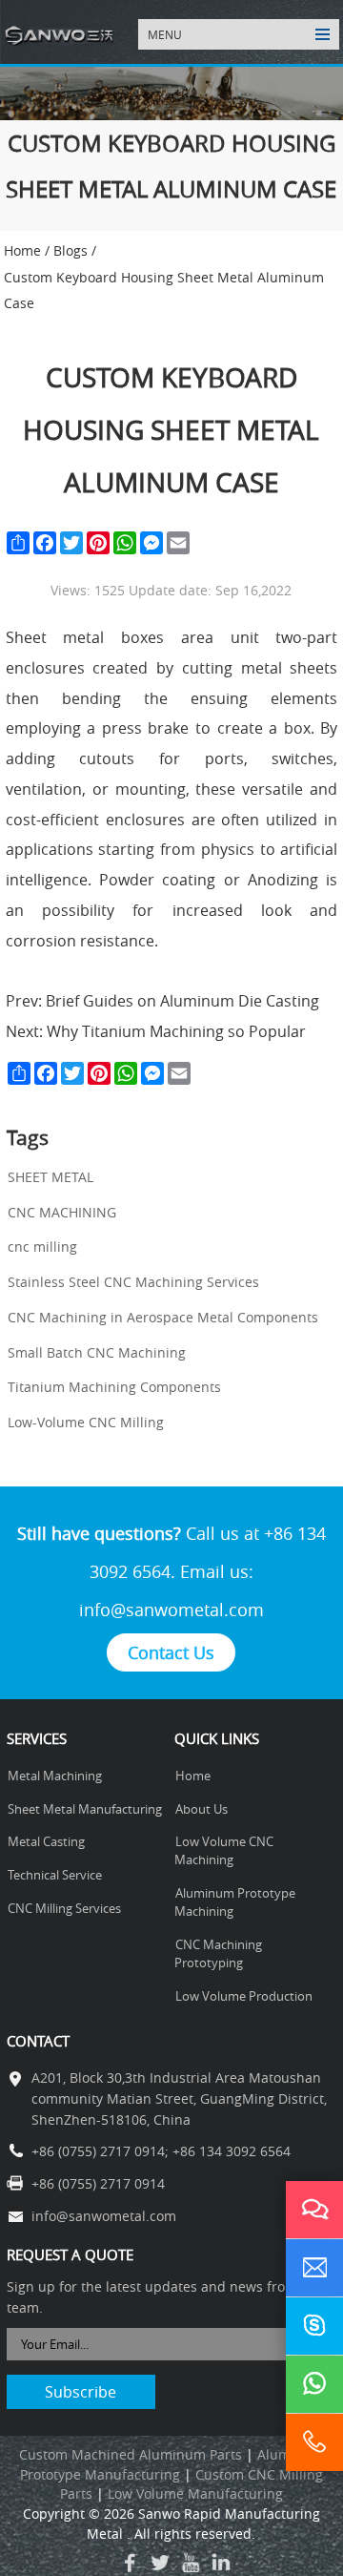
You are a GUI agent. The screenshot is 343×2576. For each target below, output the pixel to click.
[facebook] (130, 2563)
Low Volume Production (244, 1996)
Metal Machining (55, 1776)
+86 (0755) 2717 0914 (98, 2151)
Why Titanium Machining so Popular (174, 1031)
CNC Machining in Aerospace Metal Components (163, 1318)
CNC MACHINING (62, 1213)
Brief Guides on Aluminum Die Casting (181, 1001)
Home (193, 1776)
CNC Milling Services (64, 1909)
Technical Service (55, 1875)
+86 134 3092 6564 (232, 2151)
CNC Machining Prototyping (218, 1954)
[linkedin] (221, 2563)
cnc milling (42, 1247)
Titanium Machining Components (114, 1387)
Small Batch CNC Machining (97, 1353)
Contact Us (171, 1652)
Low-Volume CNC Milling (86, 1423)
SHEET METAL (50, 1177)
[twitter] (160, 2563)
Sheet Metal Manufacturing (85, 1809)
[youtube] (191, 2563)
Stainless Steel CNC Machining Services (133, 1282)
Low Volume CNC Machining (224, 1851)
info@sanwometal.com (171, 1610)
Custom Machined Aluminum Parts (131, 2455)
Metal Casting (46, 1842)
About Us (202, 1809)
